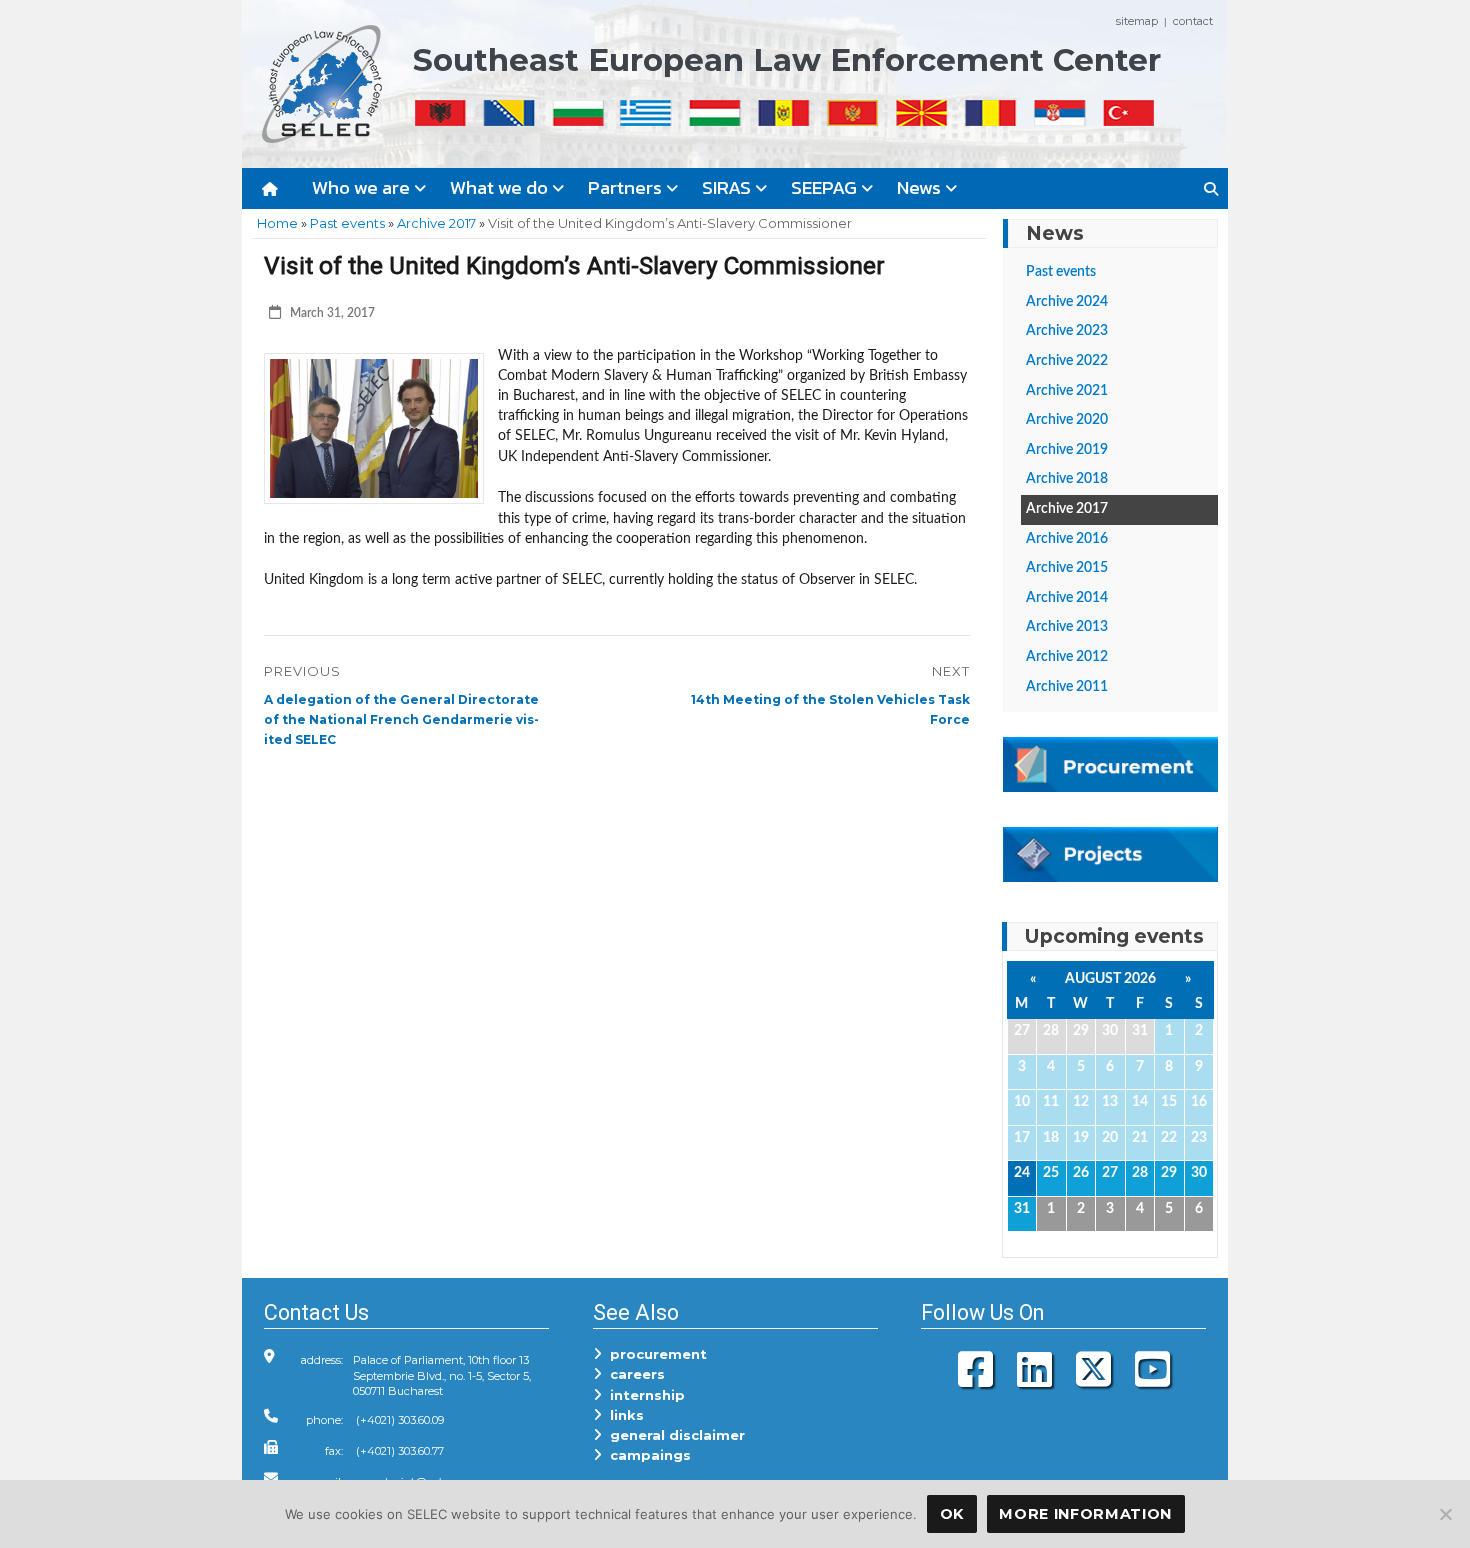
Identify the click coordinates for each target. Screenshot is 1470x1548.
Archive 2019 (1067, 450)
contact (1193, 21)
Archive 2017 (436, 223)
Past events (347, 223)
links (623, 1415)
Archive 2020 (1067, 420)
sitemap (1137, 21)
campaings (646, 1455)
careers (633, 1374)
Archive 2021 (1067, 391)
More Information (1085, 1514)
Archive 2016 (1067, 539)
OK (952, 1514)
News (921, 187)
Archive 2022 (1067, 361)
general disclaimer (673, 1435)
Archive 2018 (1067, 479)
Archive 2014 (1067, 598)
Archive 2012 (1067, 657)
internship (643, 1395)
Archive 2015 (1067, 568)
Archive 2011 (1067, 687)
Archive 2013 (1067, 627)
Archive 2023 (1067, 331)
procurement (654, 1354)
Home (277, 223)
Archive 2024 (1067, 302)
